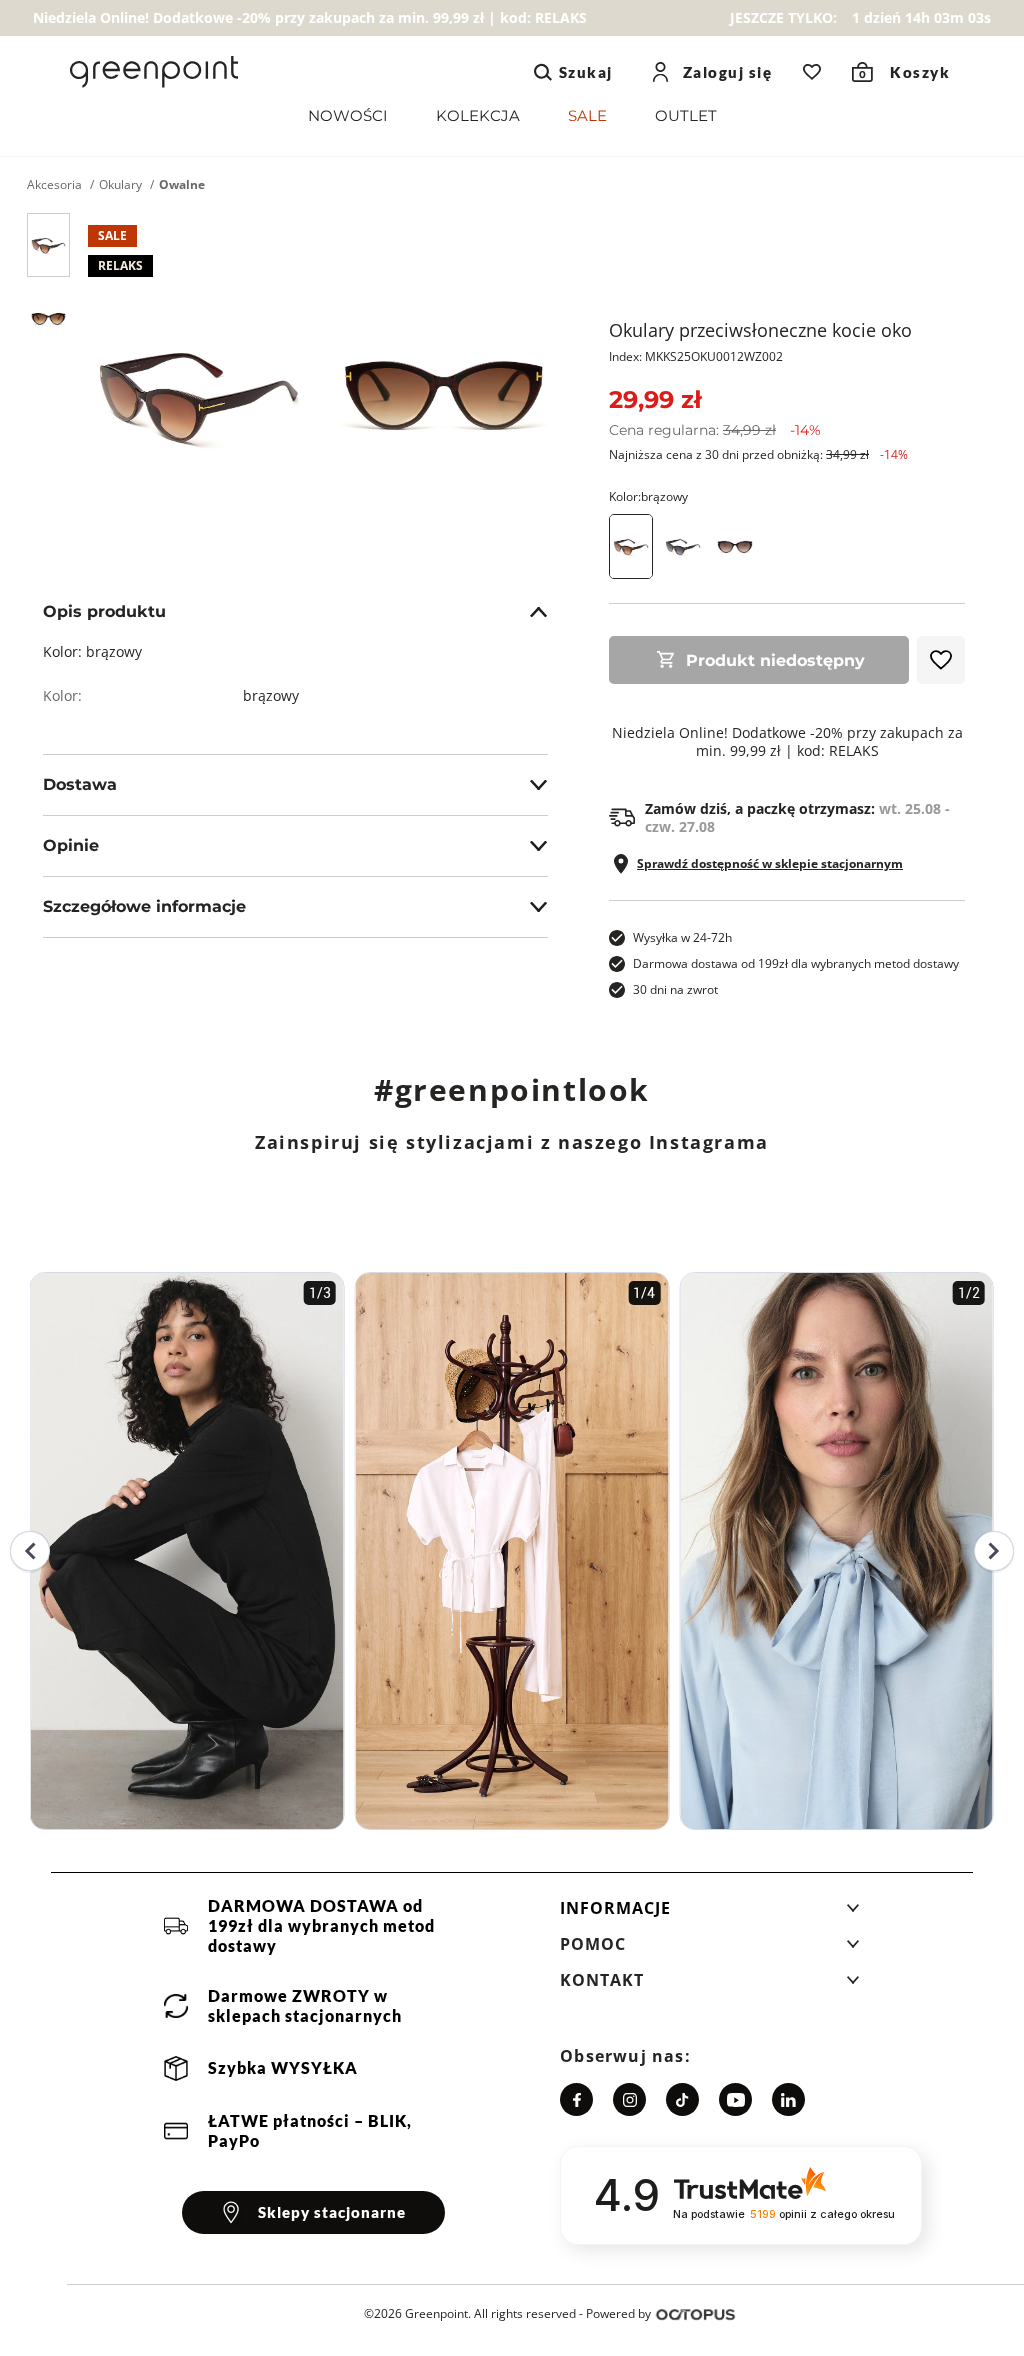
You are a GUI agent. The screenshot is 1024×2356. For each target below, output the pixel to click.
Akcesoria (54, 185)
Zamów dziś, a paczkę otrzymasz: (797, 818)
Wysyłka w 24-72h (682, 937)
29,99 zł (655, 399)
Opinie (71, 845)
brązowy (271, 695)
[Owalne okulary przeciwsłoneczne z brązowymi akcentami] (735, 546)
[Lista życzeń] (812, 72)
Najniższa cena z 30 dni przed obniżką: (758, 454)
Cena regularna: (715, 430)
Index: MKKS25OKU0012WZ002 (696, 356)
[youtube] (735, 2099)
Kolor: (648, 496)
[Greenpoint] (154, 72)
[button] (710, 1914)
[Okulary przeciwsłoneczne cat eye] (683, 546)
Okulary (120, 185)
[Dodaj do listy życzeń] (941, 660)
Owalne (182, 185)
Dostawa (80, 784)
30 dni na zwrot (675, 989)
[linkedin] (788, 2099)
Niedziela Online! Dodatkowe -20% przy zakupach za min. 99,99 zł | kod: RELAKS (787, 742)
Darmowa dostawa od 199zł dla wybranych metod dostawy (796, 963)
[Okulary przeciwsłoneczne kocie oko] (48, 245)
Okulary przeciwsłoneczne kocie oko (760, 330)
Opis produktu (104, 611)
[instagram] (629, 2099)
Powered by (618, 2313)
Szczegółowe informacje (144, 906)
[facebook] (576, 2099)
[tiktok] (682, 2099)
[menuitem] (348, 120)
